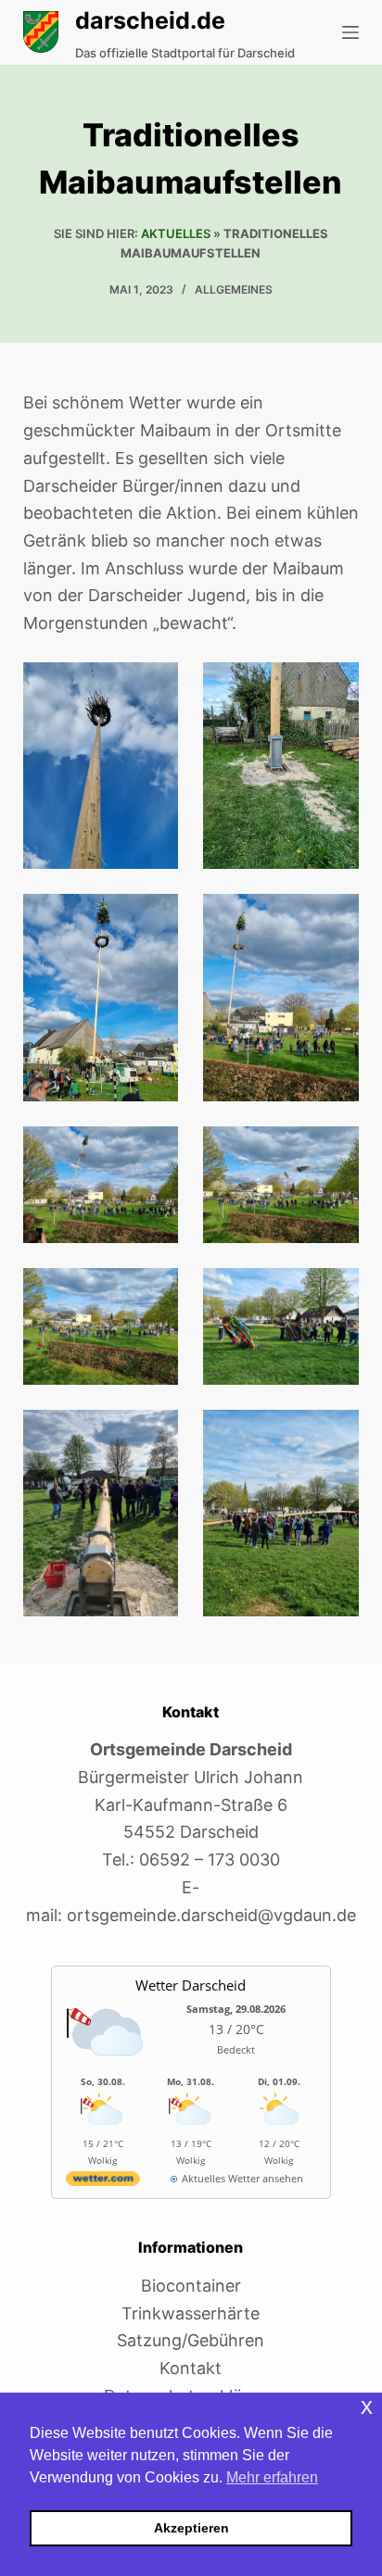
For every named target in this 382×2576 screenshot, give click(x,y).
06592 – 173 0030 (210, 1860)
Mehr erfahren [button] (272, 2477)
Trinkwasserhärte (191, 2313)
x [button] (367, 2406)
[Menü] (350, 32)
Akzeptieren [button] (191, 2528)
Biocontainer (191, 2286)
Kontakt (191, 2368)
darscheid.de (150, 20)
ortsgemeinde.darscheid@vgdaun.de (211, 1915)
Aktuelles (176, 233)
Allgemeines (234, 289)
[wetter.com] (103, 2182)
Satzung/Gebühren (191, 2340)
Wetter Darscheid (191, 1985)
